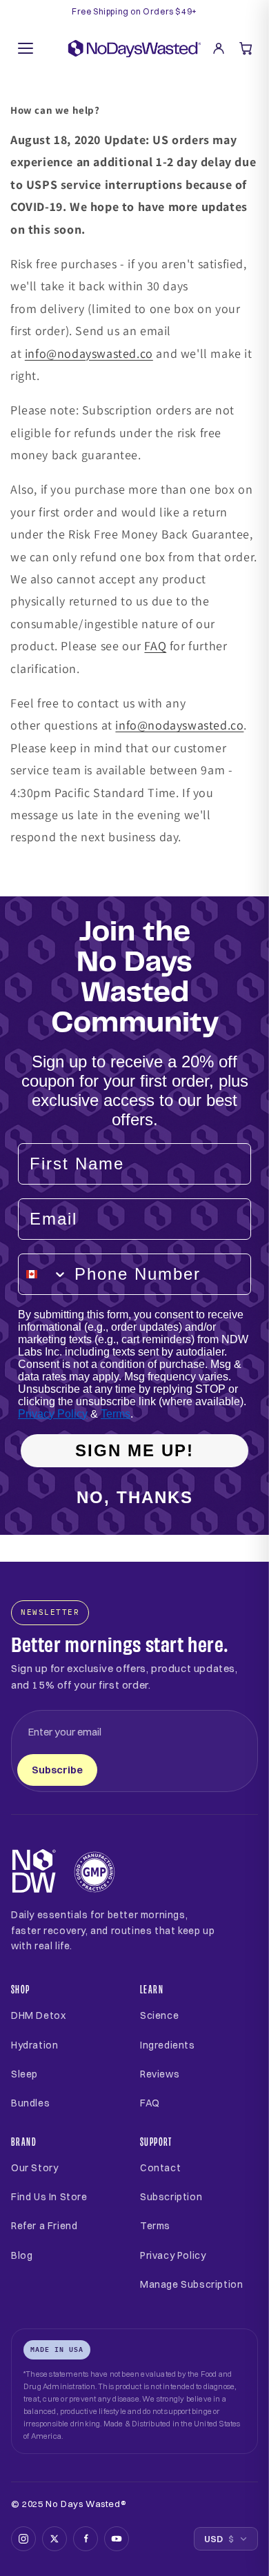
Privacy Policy (53, 1414)
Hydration (34, 2045)
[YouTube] (117, 2539)
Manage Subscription (191, 2284)
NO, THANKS (135, 1497)
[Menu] (26, 48)
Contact (160, 2168)
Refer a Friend (44, 2226)
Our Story (34, 2168)
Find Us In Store (49, 2197)
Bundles (30, 2103)
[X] (54, 2539)
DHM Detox (38, 2015)
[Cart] (246, 48)
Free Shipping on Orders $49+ (134, 12)
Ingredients (168, 2045)
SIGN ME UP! (134, 1450)
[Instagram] (23, 2539)
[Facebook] (86, 2539)
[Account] (219, 48)
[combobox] (43, 1274)
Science (159, 2015)
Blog (22, 2255)
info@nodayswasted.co (89, 353)
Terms (116, 1414)
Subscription (171, 2197)
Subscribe (57, 1770)
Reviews (160, 2074)
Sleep (24, 2074)
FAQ (155, 646)
